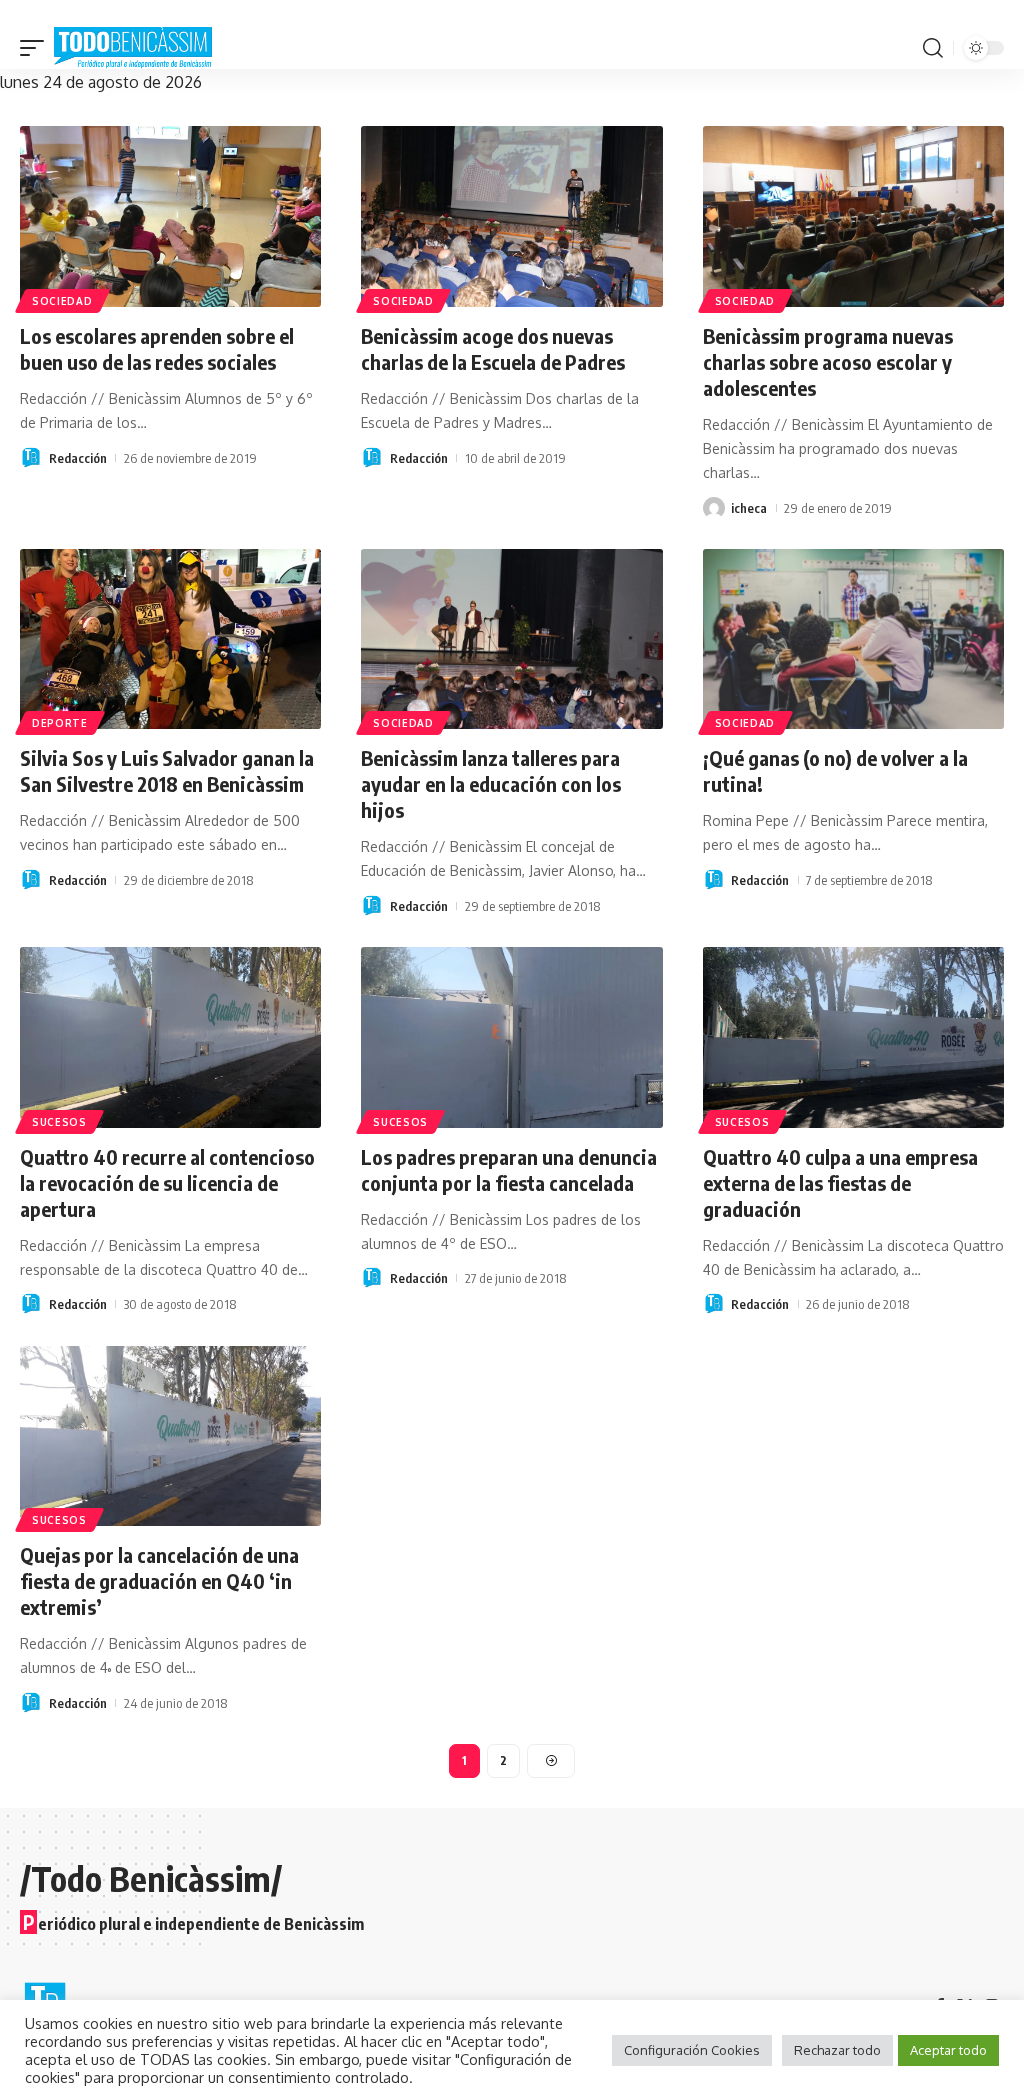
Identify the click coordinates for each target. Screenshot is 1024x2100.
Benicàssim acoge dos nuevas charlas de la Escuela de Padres (493, 348)
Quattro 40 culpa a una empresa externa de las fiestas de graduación (840, 1182)
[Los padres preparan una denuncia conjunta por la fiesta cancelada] (511, 1037)
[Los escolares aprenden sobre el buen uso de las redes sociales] (170, 216)
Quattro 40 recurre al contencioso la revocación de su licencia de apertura (167, 1182)
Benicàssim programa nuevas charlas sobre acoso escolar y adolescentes (828, 361)
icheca (749, 508)
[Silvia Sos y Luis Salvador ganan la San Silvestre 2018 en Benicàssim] (170, 639)
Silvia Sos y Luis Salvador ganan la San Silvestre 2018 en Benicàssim (167, 770)
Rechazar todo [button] (837, 2050)
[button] (37, 48)
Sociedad (62, 301)
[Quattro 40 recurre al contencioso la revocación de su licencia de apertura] (170, 1037)
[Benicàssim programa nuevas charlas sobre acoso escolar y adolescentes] (853, 216)
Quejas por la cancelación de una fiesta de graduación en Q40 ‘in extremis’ (159, 1580)
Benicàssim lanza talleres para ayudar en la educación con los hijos (491, 783)
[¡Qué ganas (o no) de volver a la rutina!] (853, 639)
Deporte (60, 723)
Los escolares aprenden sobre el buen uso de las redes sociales (157, 348)
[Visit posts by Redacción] (31, 458)
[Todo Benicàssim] (133, 48)
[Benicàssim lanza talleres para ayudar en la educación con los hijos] (511, 639)
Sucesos (59, 1122)
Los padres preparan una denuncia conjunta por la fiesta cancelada (509, 1169)
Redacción (78, 458)
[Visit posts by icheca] (714, 508)
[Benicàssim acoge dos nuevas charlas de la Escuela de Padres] (511, 216)
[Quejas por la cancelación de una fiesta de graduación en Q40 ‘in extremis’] (170, 1436)
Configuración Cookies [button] (692, 2050)
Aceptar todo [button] (948, 2050)
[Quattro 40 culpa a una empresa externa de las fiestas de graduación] (853, 1037)
